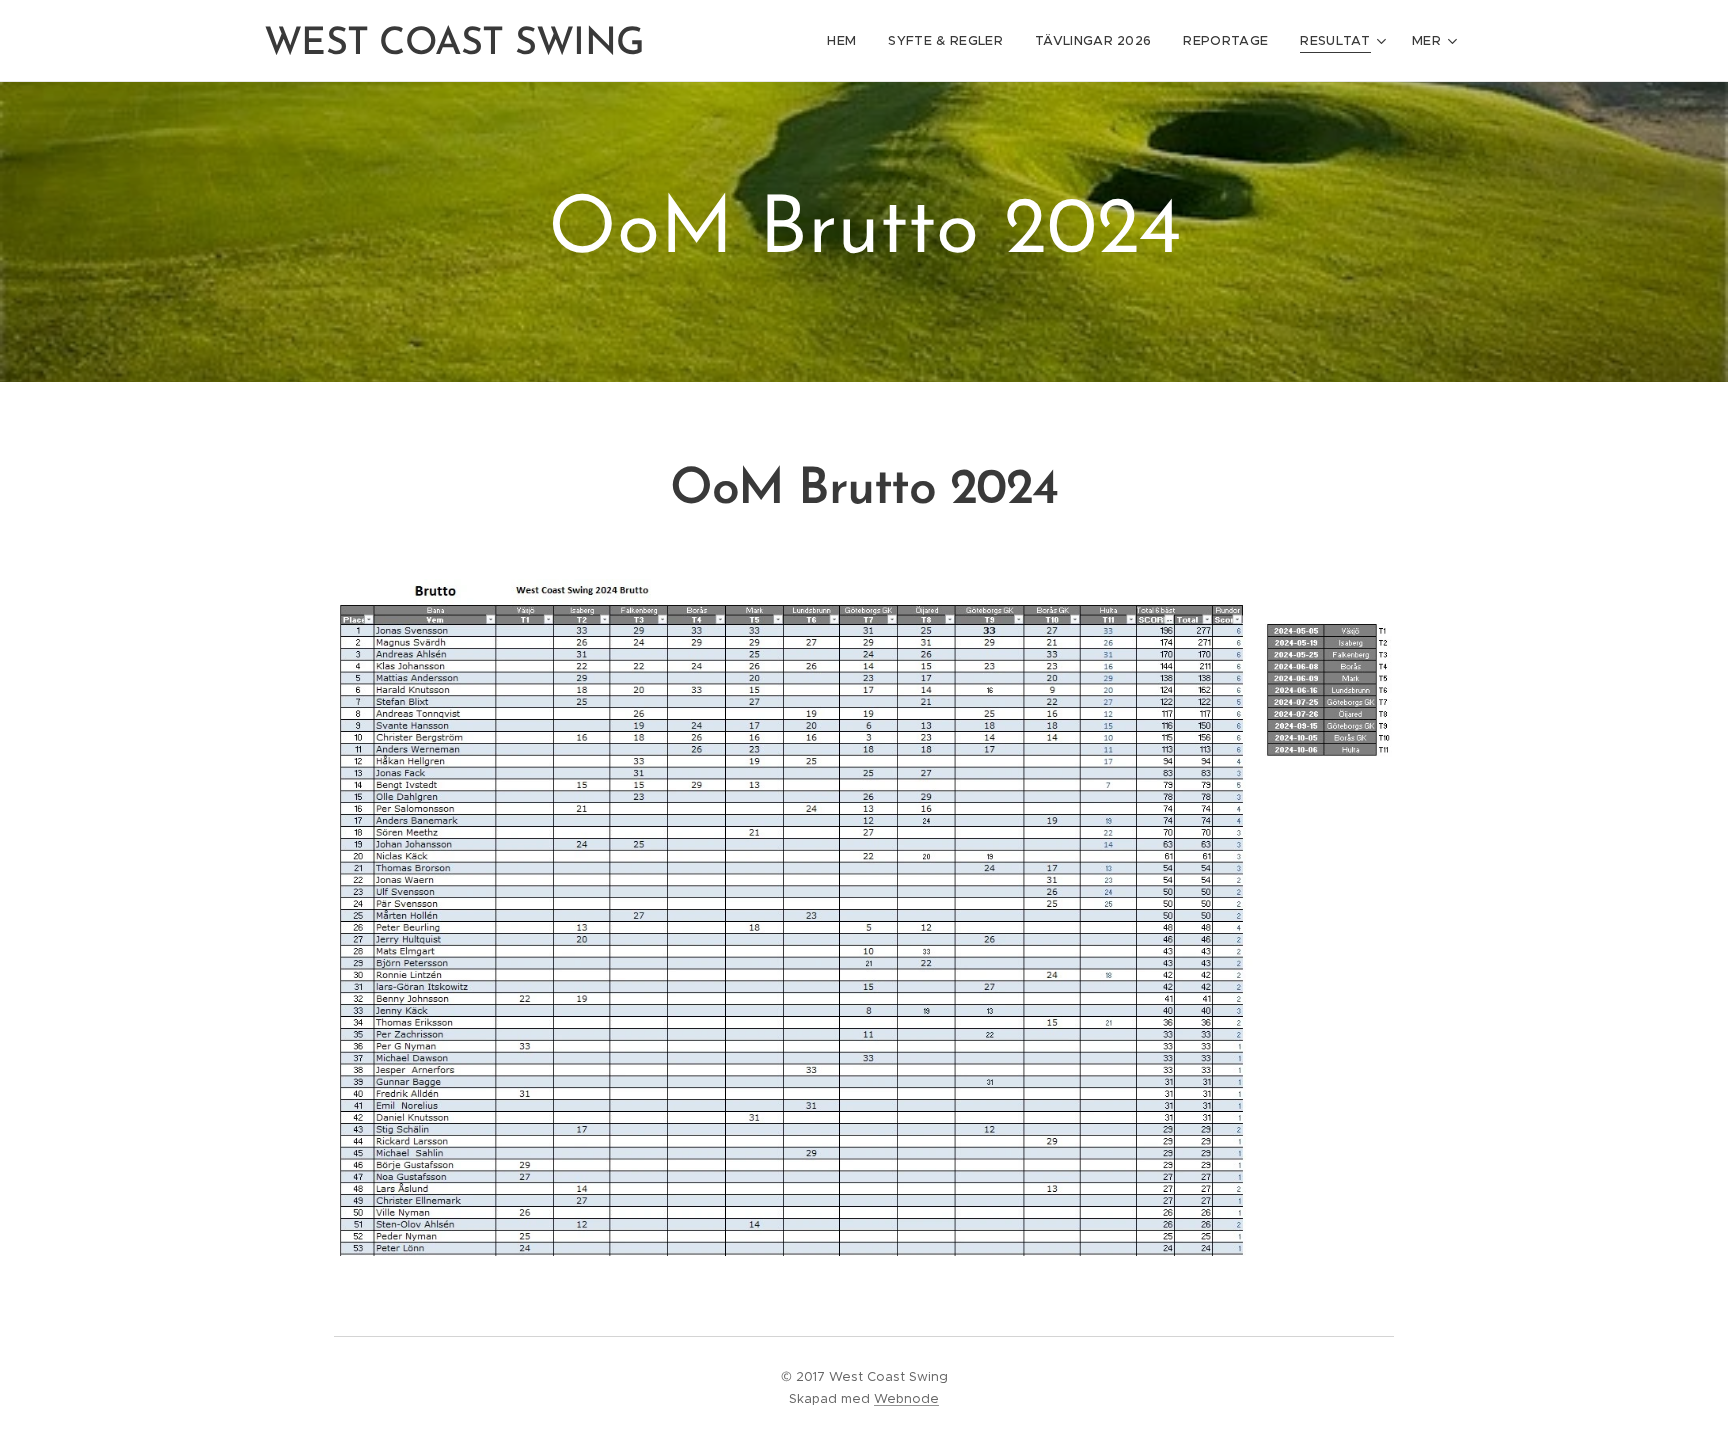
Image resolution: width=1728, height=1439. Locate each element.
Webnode (906, 1398)
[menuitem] (847, 41)
